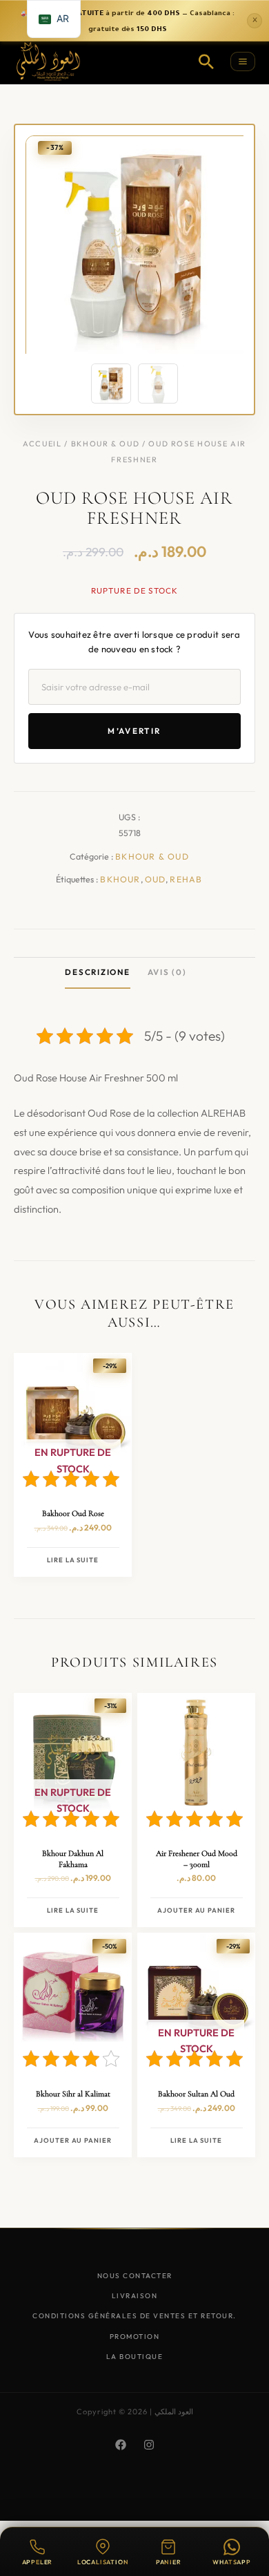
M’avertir (134, 731)
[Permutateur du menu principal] (243, 61)
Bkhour (120, 879)
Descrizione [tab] (97, 972)
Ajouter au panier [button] (196, 1910)
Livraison (135, 2296)
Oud (156, 879)
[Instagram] (149, 2445)
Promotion (135, 2337)
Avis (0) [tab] (167, 972)
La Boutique (135, 2357)
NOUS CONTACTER (135, 2276)
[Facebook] (121, 2445)
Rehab (186, 879)
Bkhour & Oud (106, 444)
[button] (206, 61)
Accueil (42, 444)
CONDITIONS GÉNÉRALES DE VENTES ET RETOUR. (134, 2316)
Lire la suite (73, 1560)
